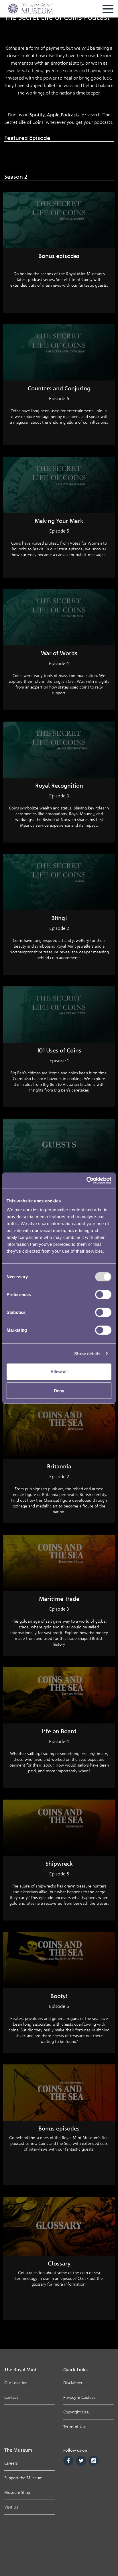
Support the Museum (23, 2478)
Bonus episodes (59, 256)
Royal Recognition (59, 785)
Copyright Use (76, 2412)
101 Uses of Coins (59, 1050)
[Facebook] (68, 2461)
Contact (11, 2397)
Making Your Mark (59, 521)
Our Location (16, 2383)
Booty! (59, 1996)
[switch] (103, 1295)
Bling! (59, 918)
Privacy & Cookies (79, 2397)
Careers (11, 2463)
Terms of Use (75, 2426)
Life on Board (59, 1731)
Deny (59, 1390)
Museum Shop (17, 2492)
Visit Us (11, 2507)
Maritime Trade (59, 1599)
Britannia (59, 1466)
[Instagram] (94, 2461)
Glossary (59, 2263)
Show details (87, 1353)
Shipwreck (59, 1863)
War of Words (59, 653)
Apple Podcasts (63, 115)
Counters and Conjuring (59, 388)
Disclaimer (73, 2383)
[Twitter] (81, 2461)
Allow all (59, 1372)
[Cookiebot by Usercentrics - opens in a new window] (86, 1181)
